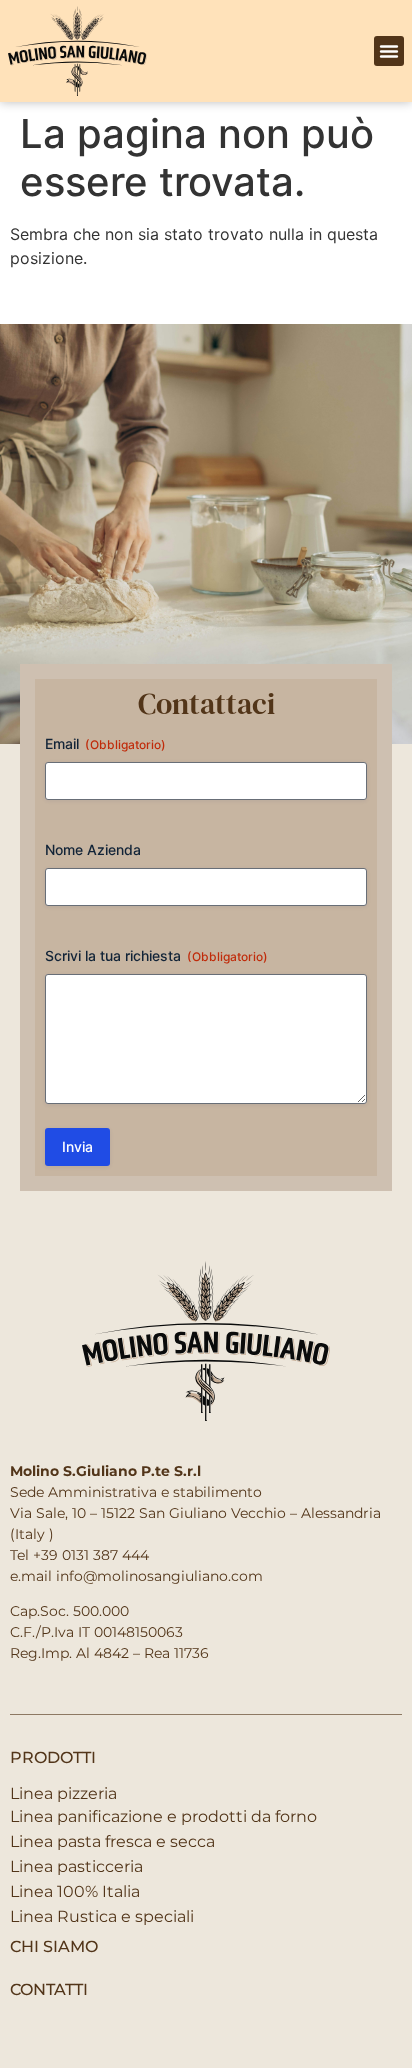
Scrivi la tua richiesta (156, 955)
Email (105, 743)
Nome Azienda (93, 849)
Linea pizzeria (63, 1793)
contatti (49, 1989)
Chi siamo (54, 1946)
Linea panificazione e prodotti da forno (163, 1816)
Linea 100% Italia (75, 1891)
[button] (389, 51)
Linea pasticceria (76, 1866)
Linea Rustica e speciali (102, 1916)
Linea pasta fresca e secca (112, 1841)
